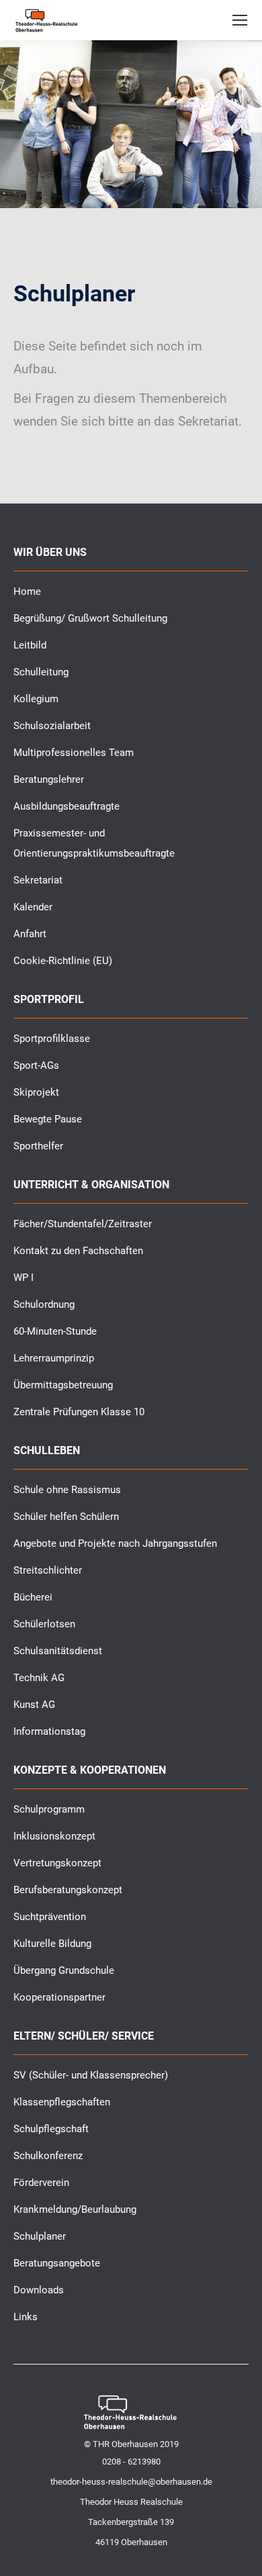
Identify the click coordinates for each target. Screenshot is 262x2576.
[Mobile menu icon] (240, 20)
